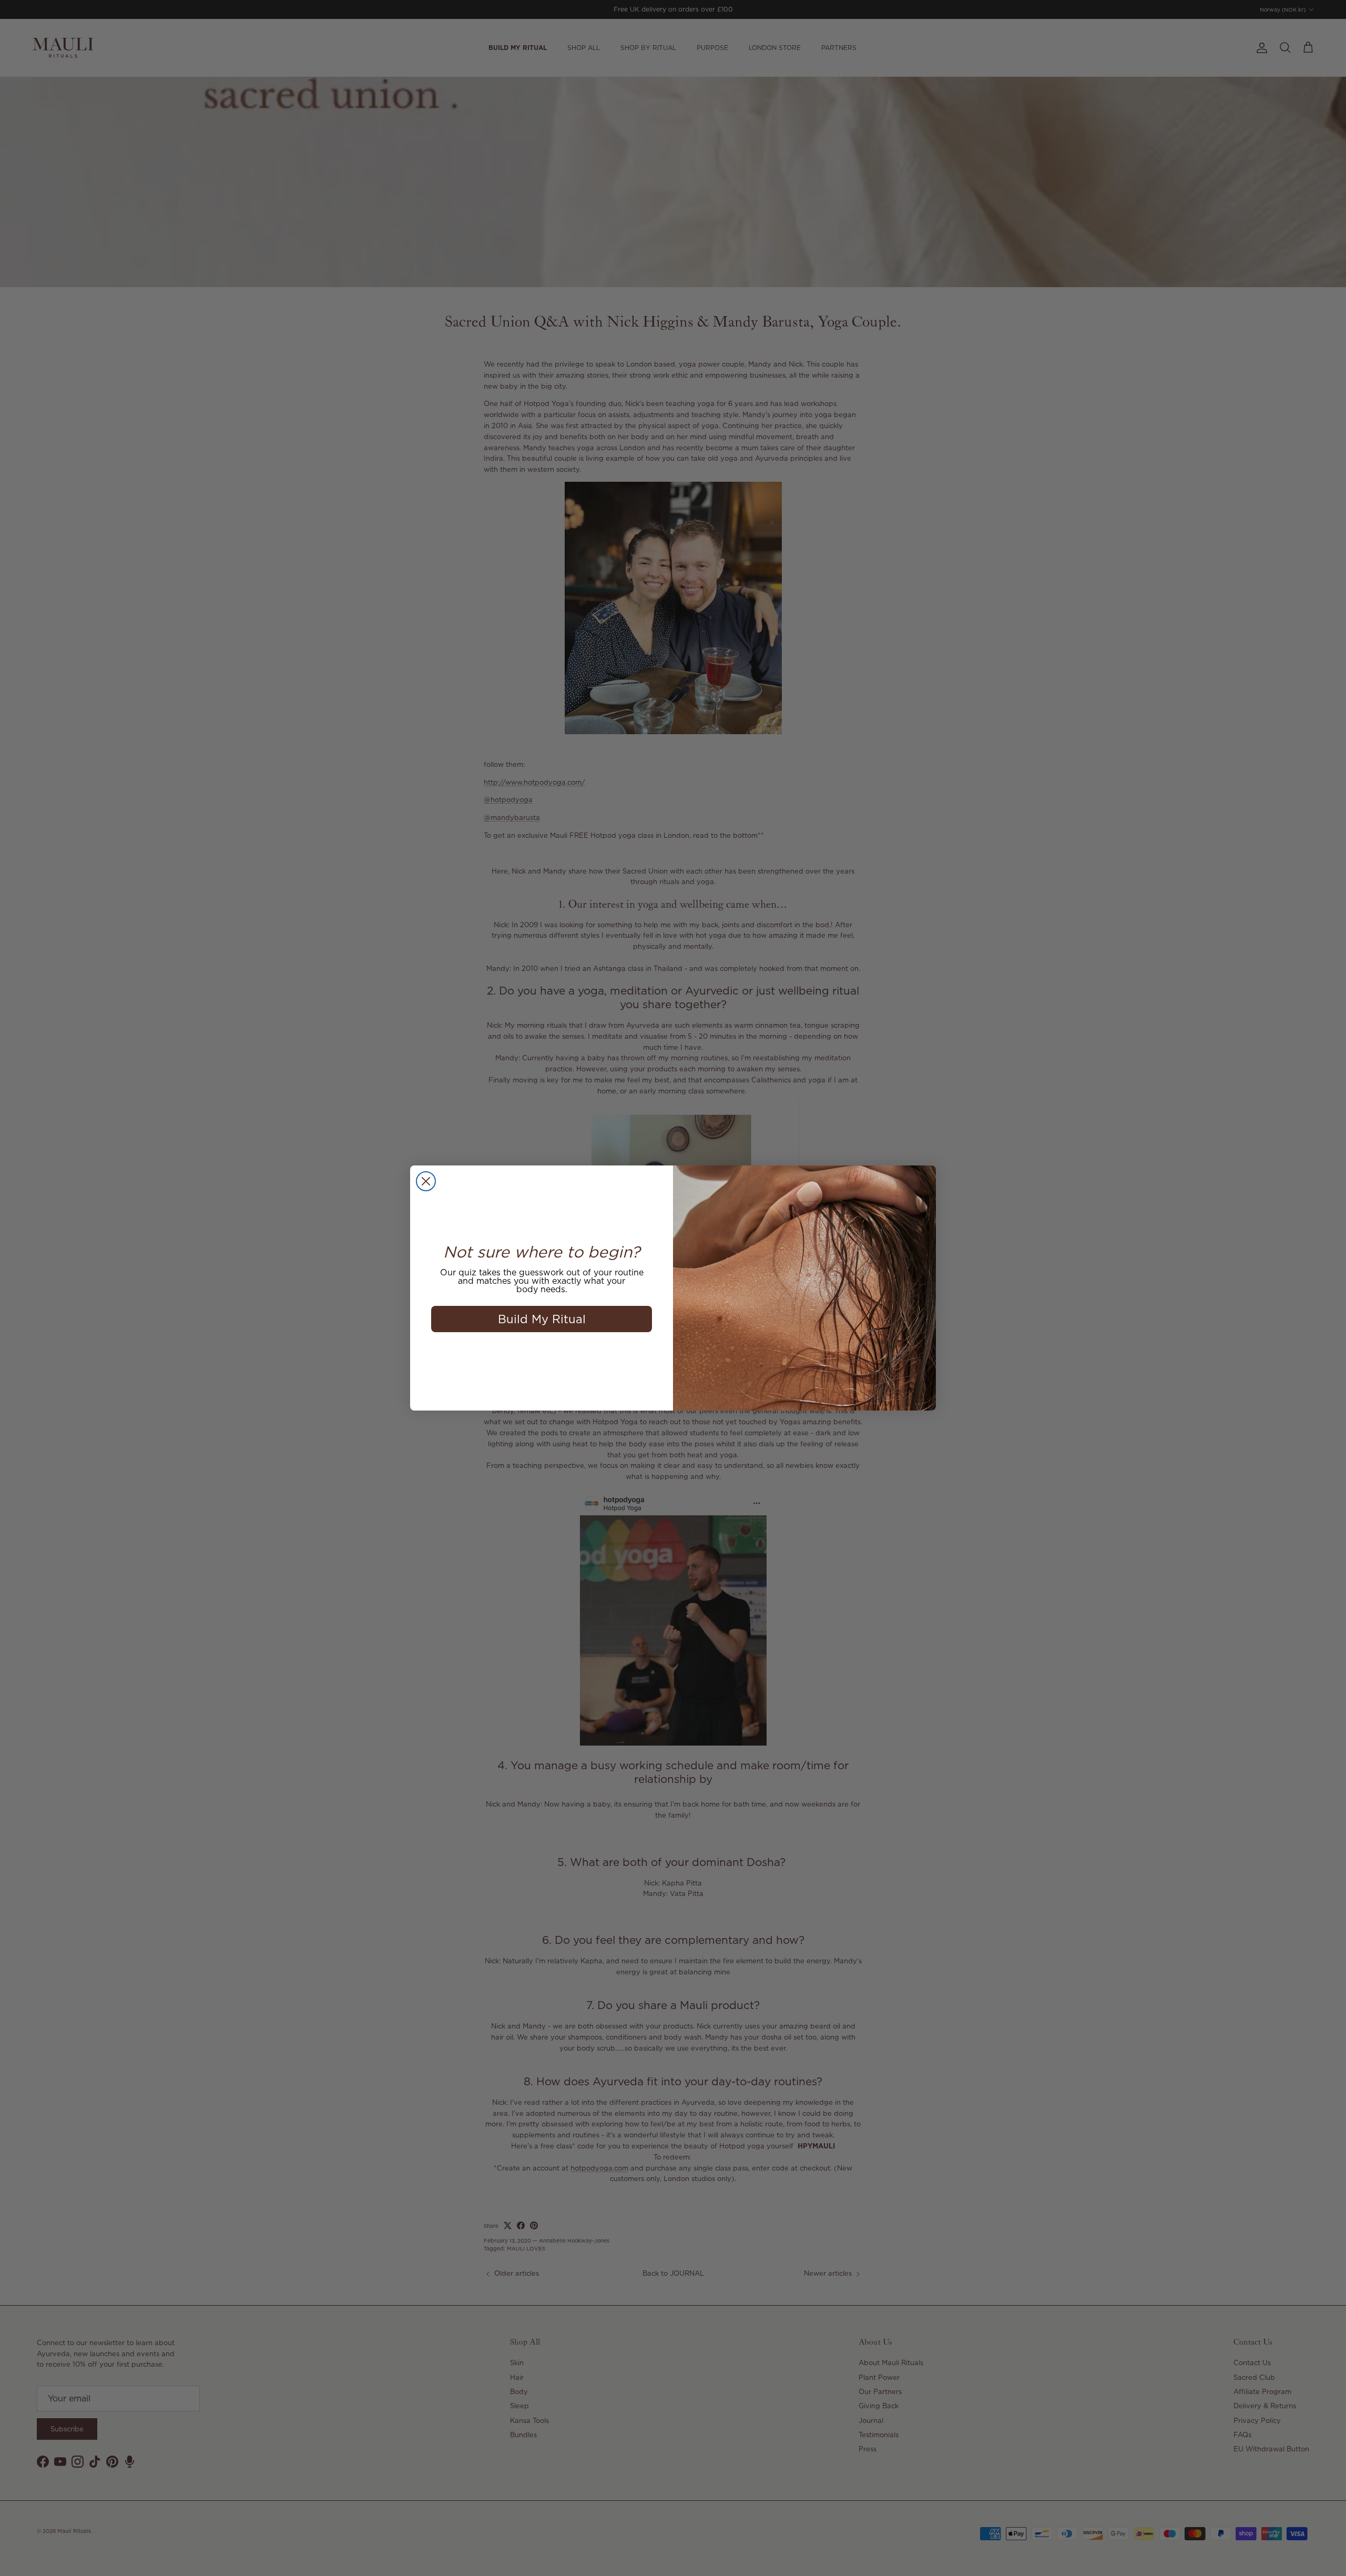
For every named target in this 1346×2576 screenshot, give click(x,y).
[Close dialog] (426, 1181)
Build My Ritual (542, 1319)
